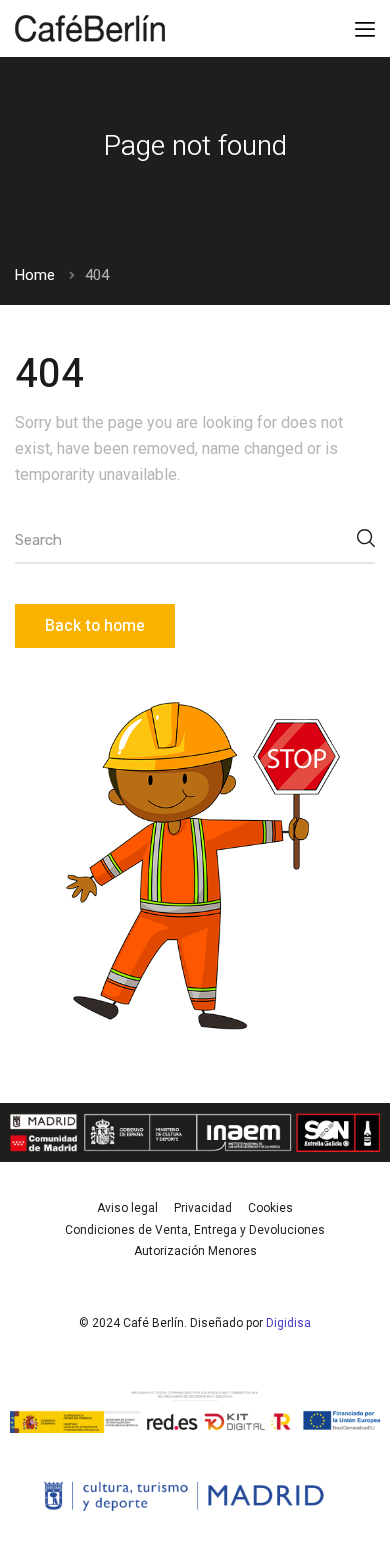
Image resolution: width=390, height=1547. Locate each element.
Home (35, 275)
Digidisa (288, 1323)
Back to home (95, 626)
